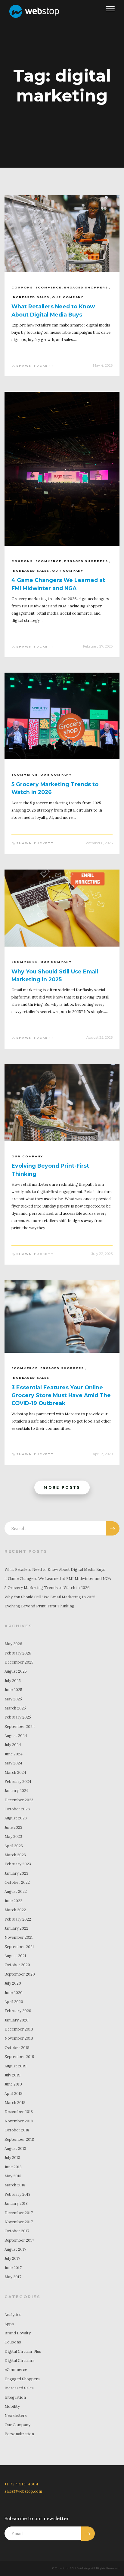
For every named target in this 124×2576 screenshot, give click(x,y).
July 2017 (12, 2258)
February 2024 (18, 1782)
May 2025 (13, 1699)
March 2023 (15, 1855)
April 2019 (14, 2094)
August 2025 (16, 1671)
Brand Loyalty (18, 2333)
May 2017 (13, 2277)
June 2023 (13, 1827)
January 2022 (16, 1928)
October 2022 (17, 1882)
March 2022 (15, 1910)
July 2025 (13, 1681)
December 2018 (19, 2112)
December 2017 (19, 2213)
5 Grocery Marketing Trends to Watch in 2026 (47, 1588)
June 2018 (13, 2167)
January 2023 (16, 1873)
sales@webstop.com (23, 2491)
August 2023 (16, 1818)
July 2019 (12, 2075)
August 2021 (15, 1956)
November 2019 (19, 2038)
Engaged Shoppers (86, 287)
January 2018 (16, 2203)
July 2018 (12, 2158)
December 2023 (19, 1800)
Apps (9, 2324)
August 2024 (16, 1736)
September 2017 (19, 2240)
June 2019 (13, 2084)
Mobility (12, 2406)
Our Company (68, 297)
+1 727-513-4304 (22, 2484)
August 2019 (15, 2066)
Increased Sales (30, 297)
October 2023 (17, 1809)
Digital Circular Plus (23, 2351)
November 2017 (19, 2222)
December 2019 (19, 2029)
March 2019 (15, 2103)
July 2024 (13, 1745)
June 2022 (13, 1901)
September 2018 (19, 2139)
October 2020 (17, 1965)
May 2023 (13, 1836)
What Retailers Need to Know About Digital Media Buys (55, 1569)
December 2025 (19, 1662)
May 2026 (13, 1644)
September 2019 (19, 2057)
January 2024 (17, 1791)
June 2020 (14, 1993)
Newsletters (16, 2415)
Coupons (22, 287)
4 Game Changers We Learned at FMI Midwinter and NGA (58, 1579)
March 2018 (15, 2185)
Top (117, 2568)
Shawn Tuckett (35, 366)
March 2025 (15, 1708)
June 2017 (13, 2268)
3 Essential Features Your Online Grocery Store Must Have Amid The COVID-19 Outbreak (61, 1395)
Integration (15, 2397)
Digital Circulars (20, 2361)
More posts (62, 1487)
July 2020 (13, 1983)
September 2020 (20, 1974)
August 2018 (15, 2148)
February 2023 (18, 1864)
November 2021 (19, 1937)
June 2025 (13, 1690)
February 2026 (18, 1653)
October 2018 (17, 2130)
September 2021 (19, 1947)
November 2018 (19, 2121)
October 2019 (17, 2048)
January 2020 (17, 2020)
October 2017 (17, 2231)
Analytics (13, 2315)
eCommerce (48, 287)
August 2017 (15, 2249)
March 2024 (15, 1772)
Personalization (19, 2434)
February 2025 (18, 1717)
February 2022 (18, 1919)
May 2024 (13, 1763)
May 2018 (13, 2176)
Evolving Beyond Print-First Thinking (39, 1606)
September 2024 (20, 1727)
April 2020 (14, 2002)
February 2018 (17, 2194)
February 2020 (18, 2011)
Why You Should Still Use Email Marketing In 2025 (50, 1597)
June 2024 (14, 1754)
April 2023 (14, 1846)
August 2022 (16, 1891)
